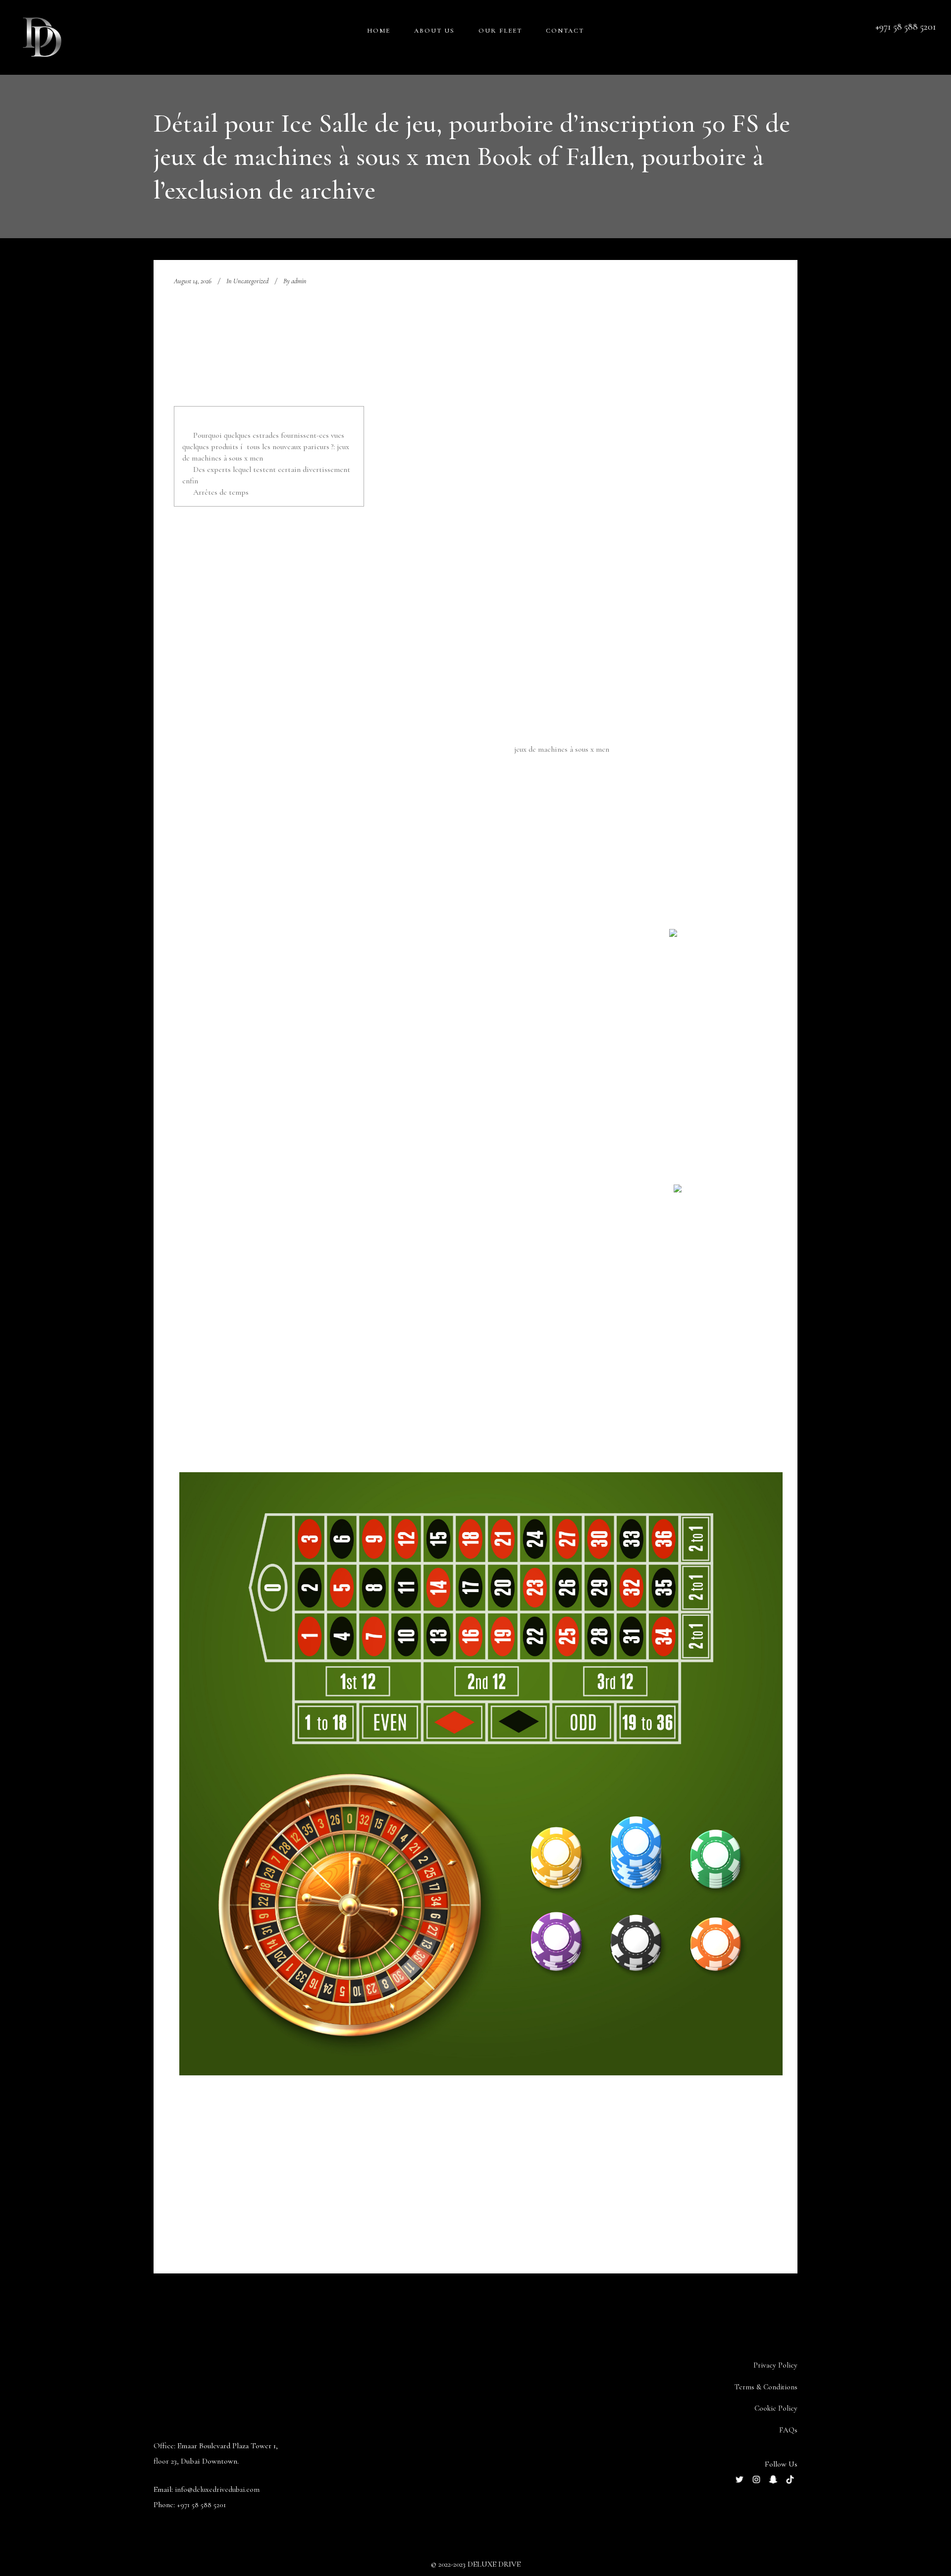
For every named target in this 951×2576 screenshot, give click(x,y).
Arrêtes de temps (221, 492)
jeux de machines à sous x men (562, 749)
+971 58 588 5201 (201, 2505)
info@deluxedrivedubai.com (217, 2489)
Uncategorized (251, 281)
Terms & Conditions (766, 2387)
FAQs (788, 2430)
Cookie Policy (776, 2408)
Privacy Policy (775, 2365)
